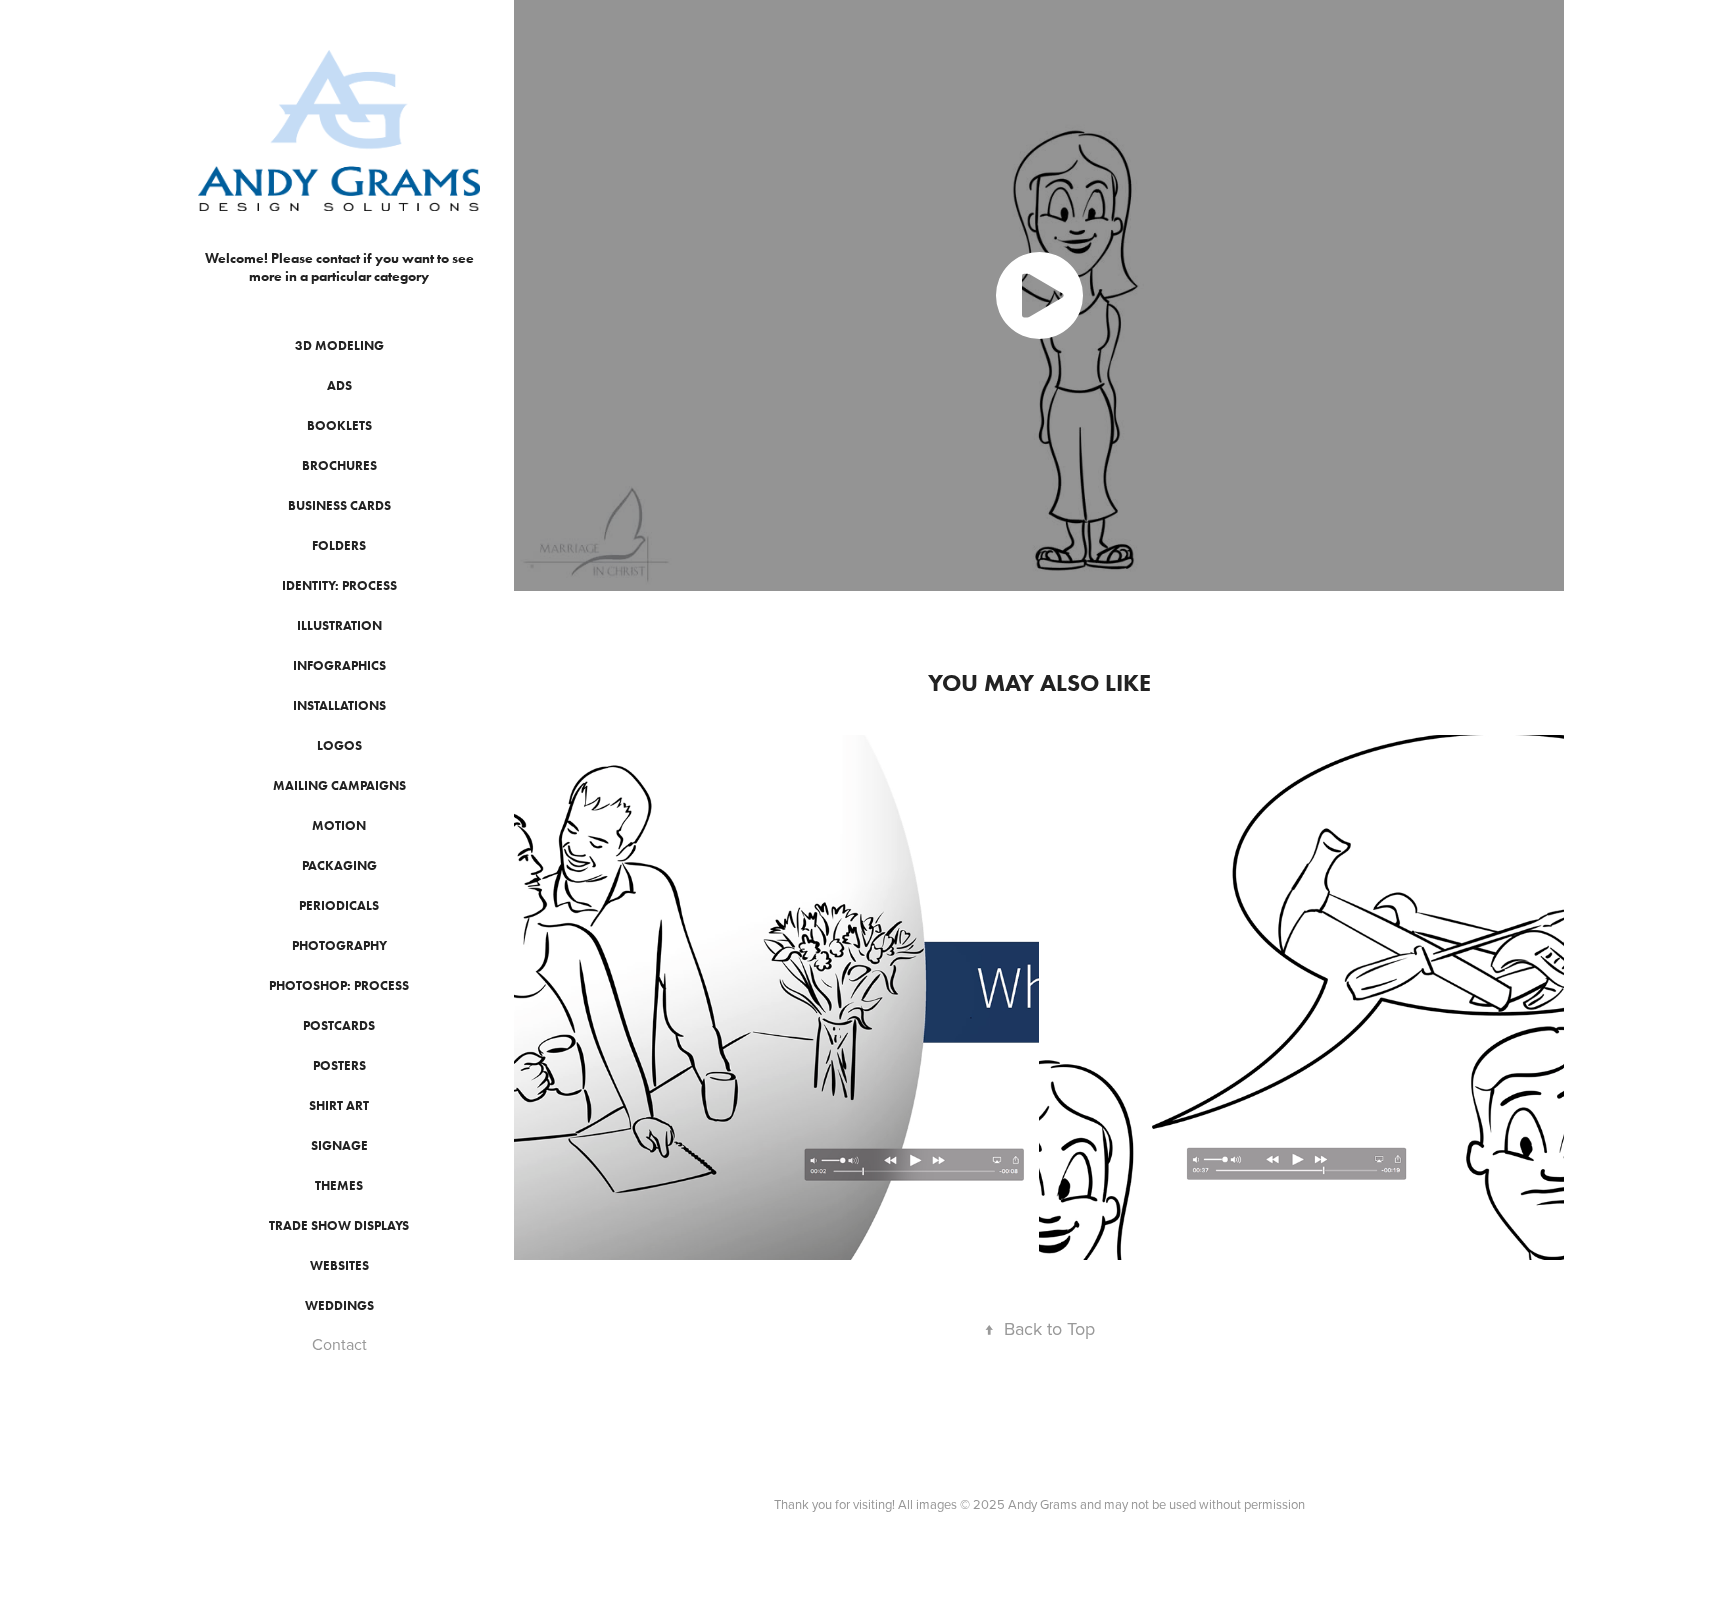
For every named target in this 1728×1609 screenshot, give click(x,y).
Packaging (339, 865)
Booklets (339, 425)
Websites (339, 1265)
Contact (339, 1344)
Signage (339, 1145)
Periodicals (339, 905)
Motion (339, 825)
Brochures (339, 465)
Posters (339, 1065)
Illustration (339, 625)
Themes (339, 1185)
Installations (339, 705)
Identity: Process (339, 585)
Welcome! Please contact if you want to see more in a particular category (341, 267)
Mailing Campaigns (339, 785)
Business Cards (339, 505)
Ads (339, 385)
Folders (339, 545)
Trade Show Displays (339, 1225)
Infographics (339, 665)
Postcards (339, 1025)
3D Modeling (339, 345)
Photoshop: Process (339, 985)
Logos (339, 745)
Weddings (339, 1305)
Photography (339, 945)
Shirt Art (339, 1105)
